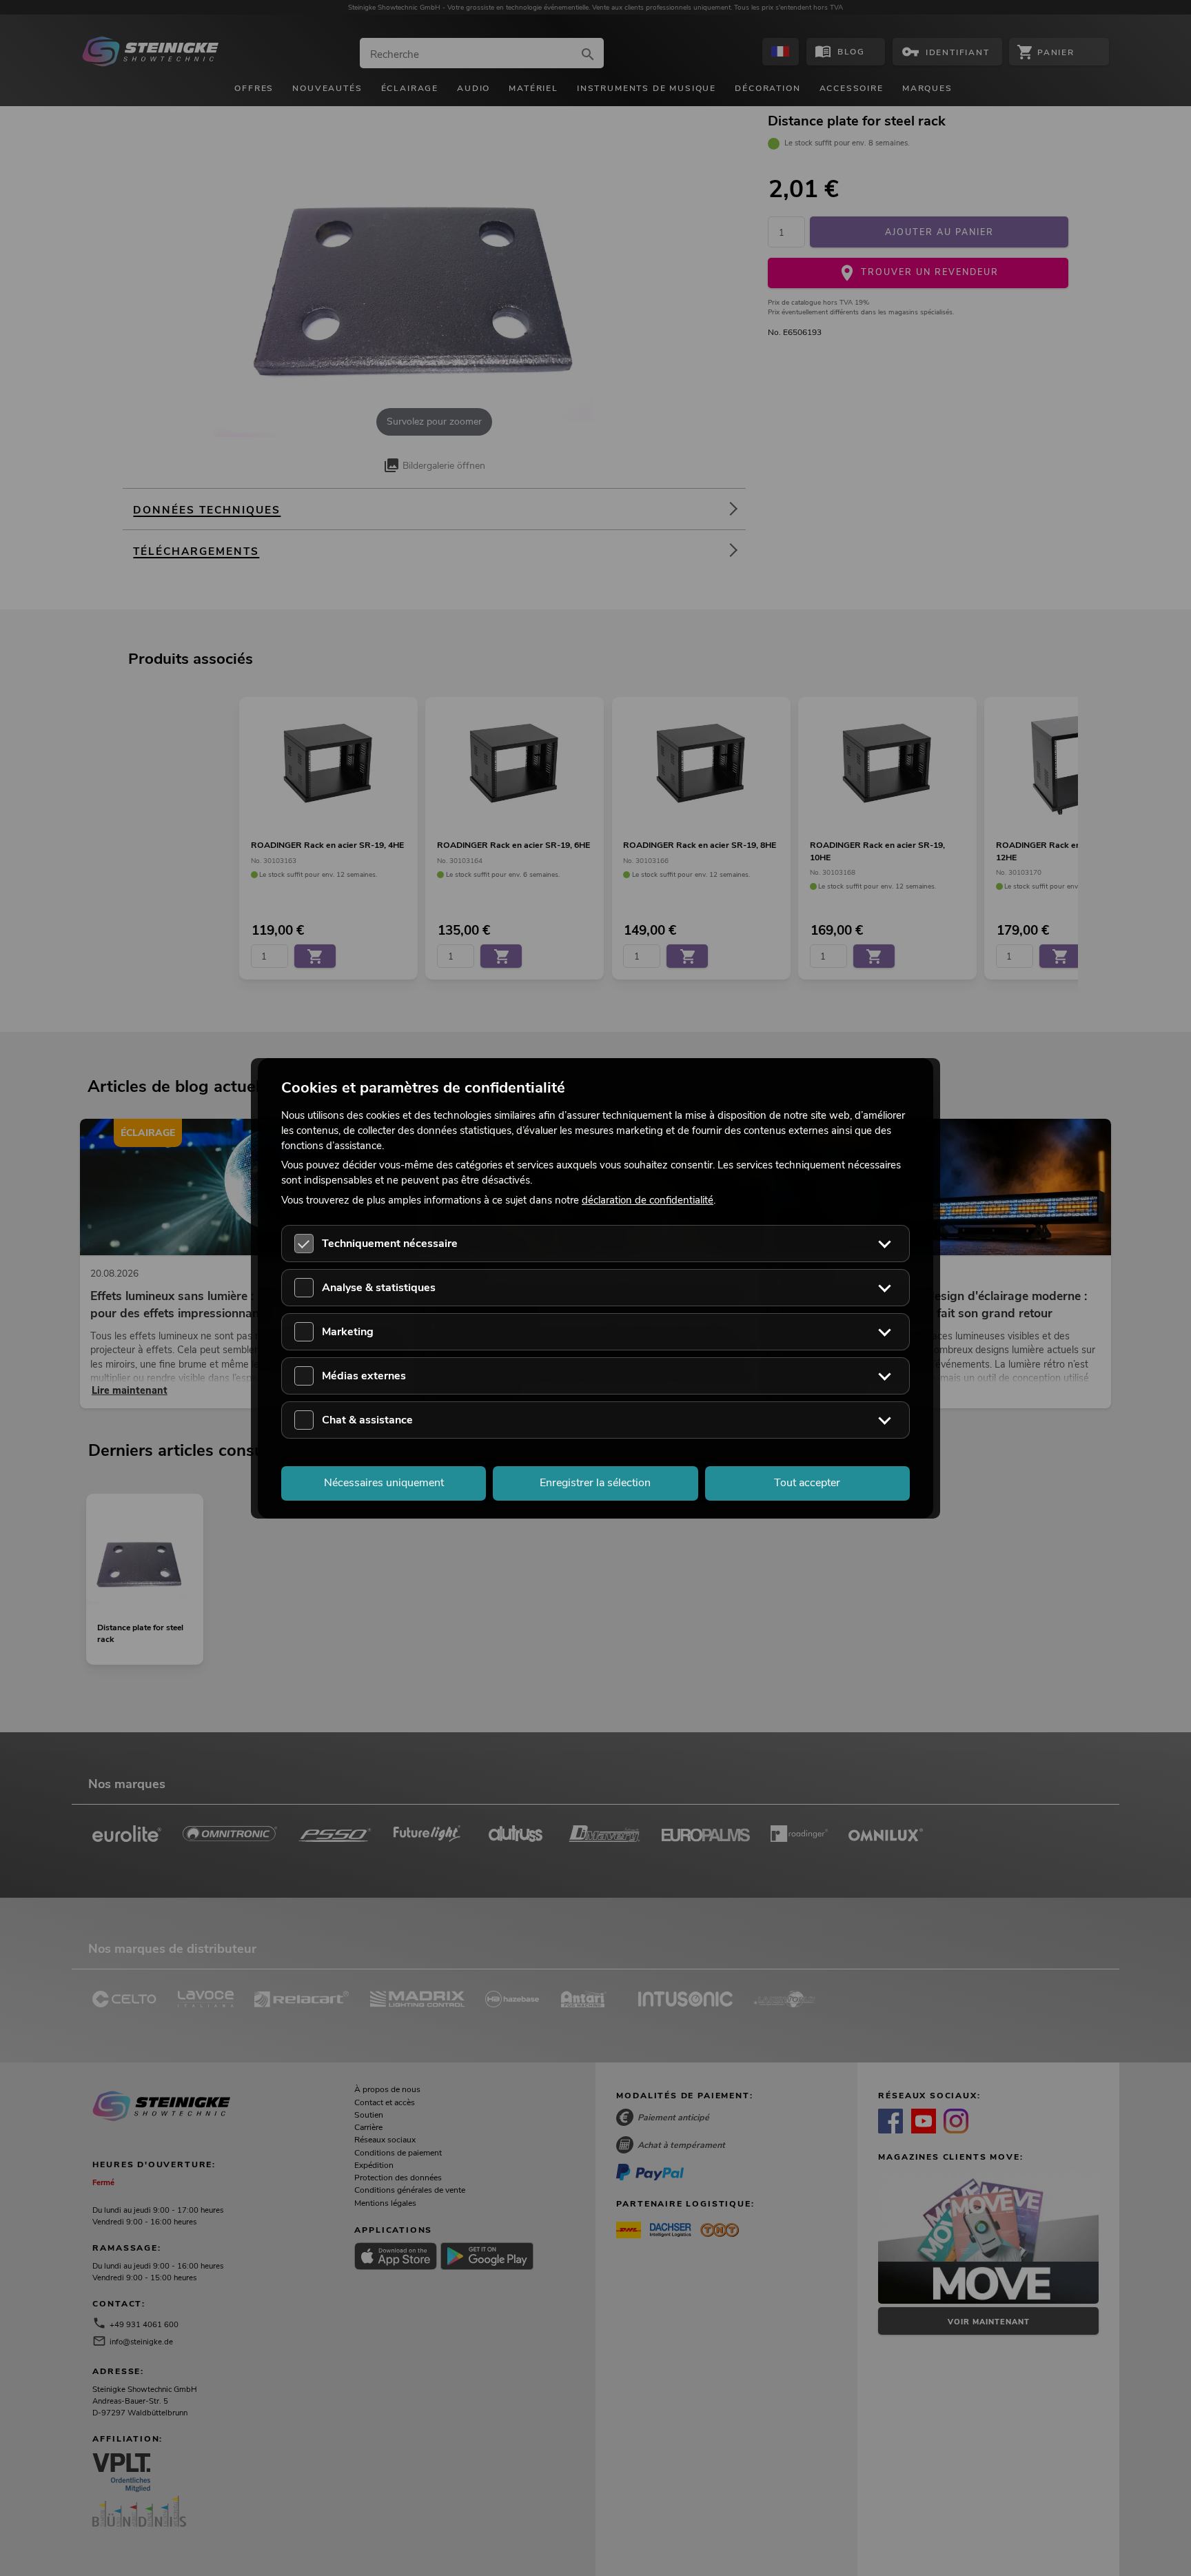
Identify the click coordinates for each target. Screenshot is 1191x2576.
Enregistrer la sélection (595, 1483)
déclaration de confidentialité (648, 1200)
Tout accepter (807, 1483)
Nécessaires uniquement (384, 1483)
